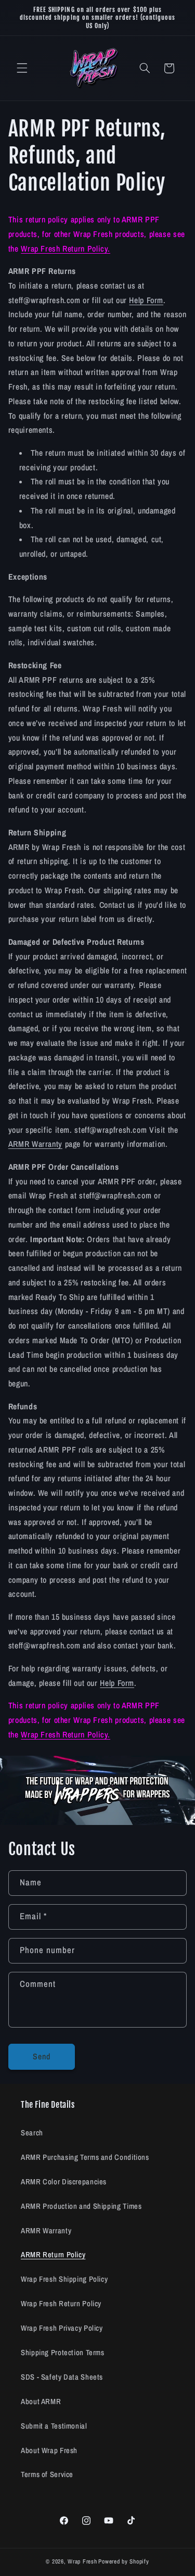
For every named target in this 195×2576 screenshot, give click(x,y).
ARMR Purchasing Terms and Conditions (85, 2157)
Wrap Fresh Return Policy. (66, 249)
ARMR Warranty (35, 1144)
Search (32, 2133)
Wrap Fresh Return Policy (61, 2304)
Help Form (146, 300)
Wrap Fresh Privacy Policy (62, 2328)
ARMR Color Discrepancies (64, 2182)
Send (42, 2056)
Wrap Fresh (82, 2561)
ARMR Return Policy (53, 2255)
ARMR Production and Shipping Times (81, 2206)
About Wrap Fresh (49, 2450)
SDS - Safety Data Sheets (62, 2377)
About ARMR (41, 2402)
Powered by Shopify (123, 2561)
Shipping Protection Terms (63, 2353)
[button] (22, 68)
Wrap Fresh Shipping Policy (64, 2279)
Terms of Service (47, 2474)
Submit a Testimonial (54, 2426)
